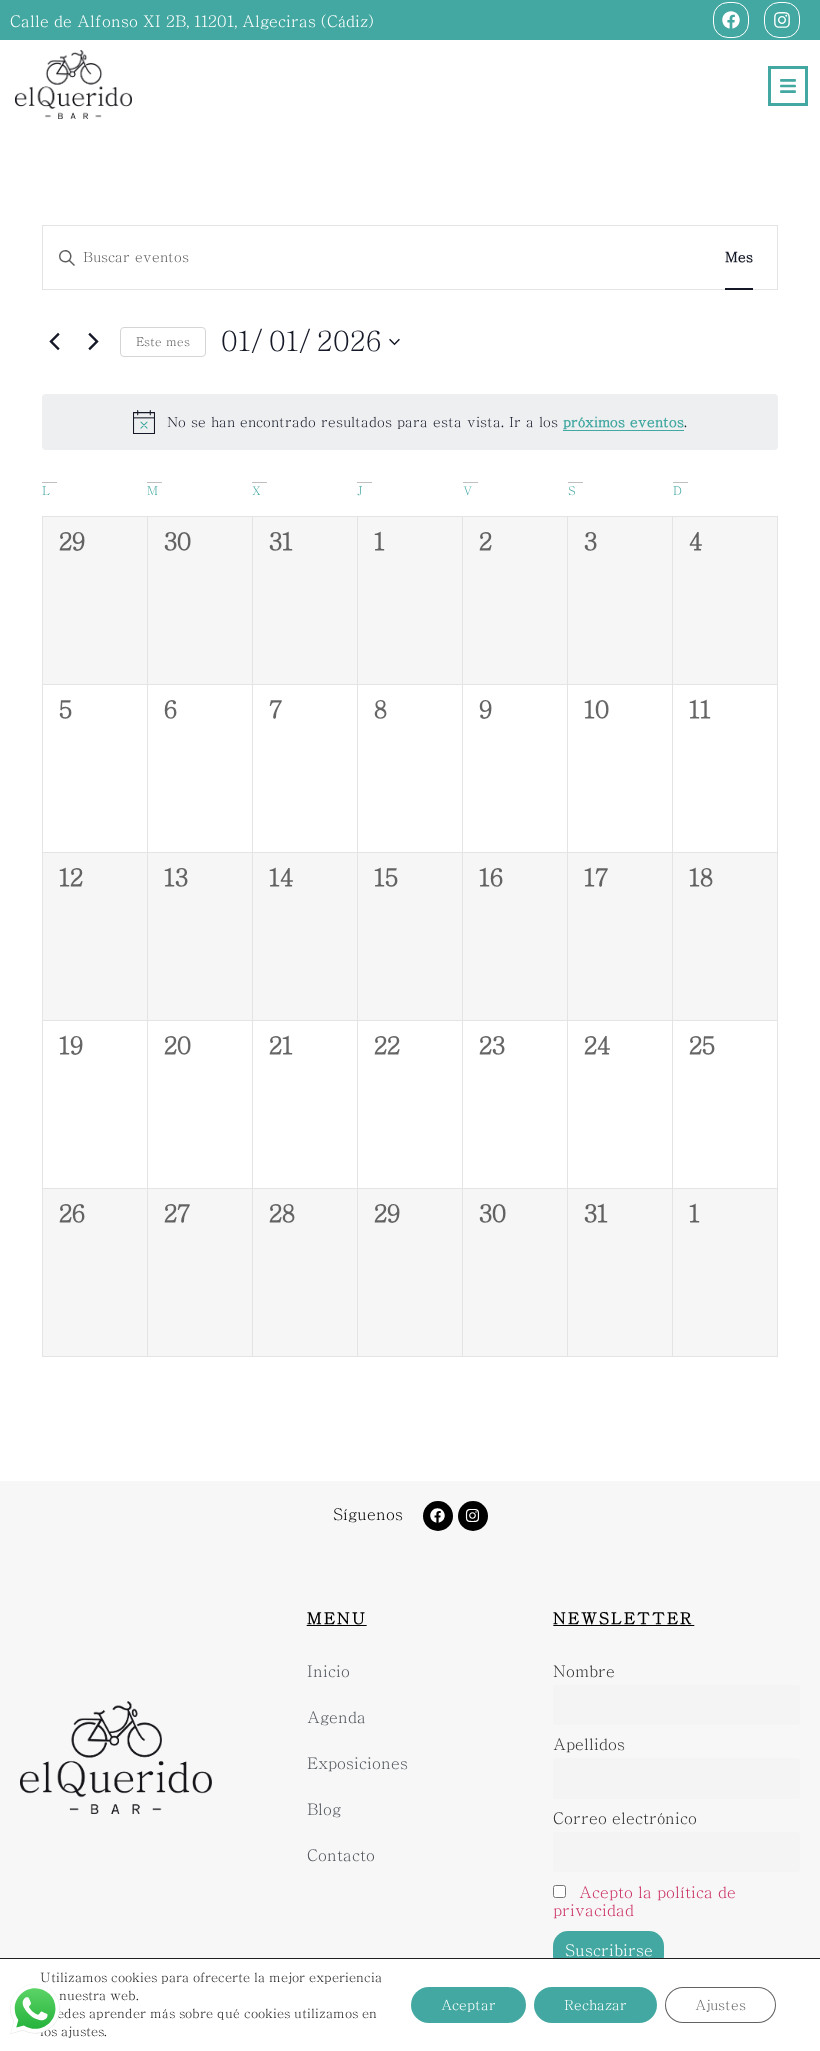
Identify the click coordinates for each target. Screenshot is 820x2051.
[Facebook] (731, 20)
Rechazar (595, 2005)
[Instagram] (782, 20)
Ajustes (720, 2005)
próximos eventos (623, 422)
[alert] (410, 422)
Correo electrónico (625, 1818)
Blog (324, 1809)
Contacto (341, 1855)
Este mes (163, 342)
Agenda (336, 1717)
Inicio (328, 1671)
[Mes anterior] (54, 342)
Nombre (584, 1671)
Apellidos (589, 1744)
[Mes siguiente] (93, 342)
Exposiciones (357, 1763)
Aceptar (468, 2005)
